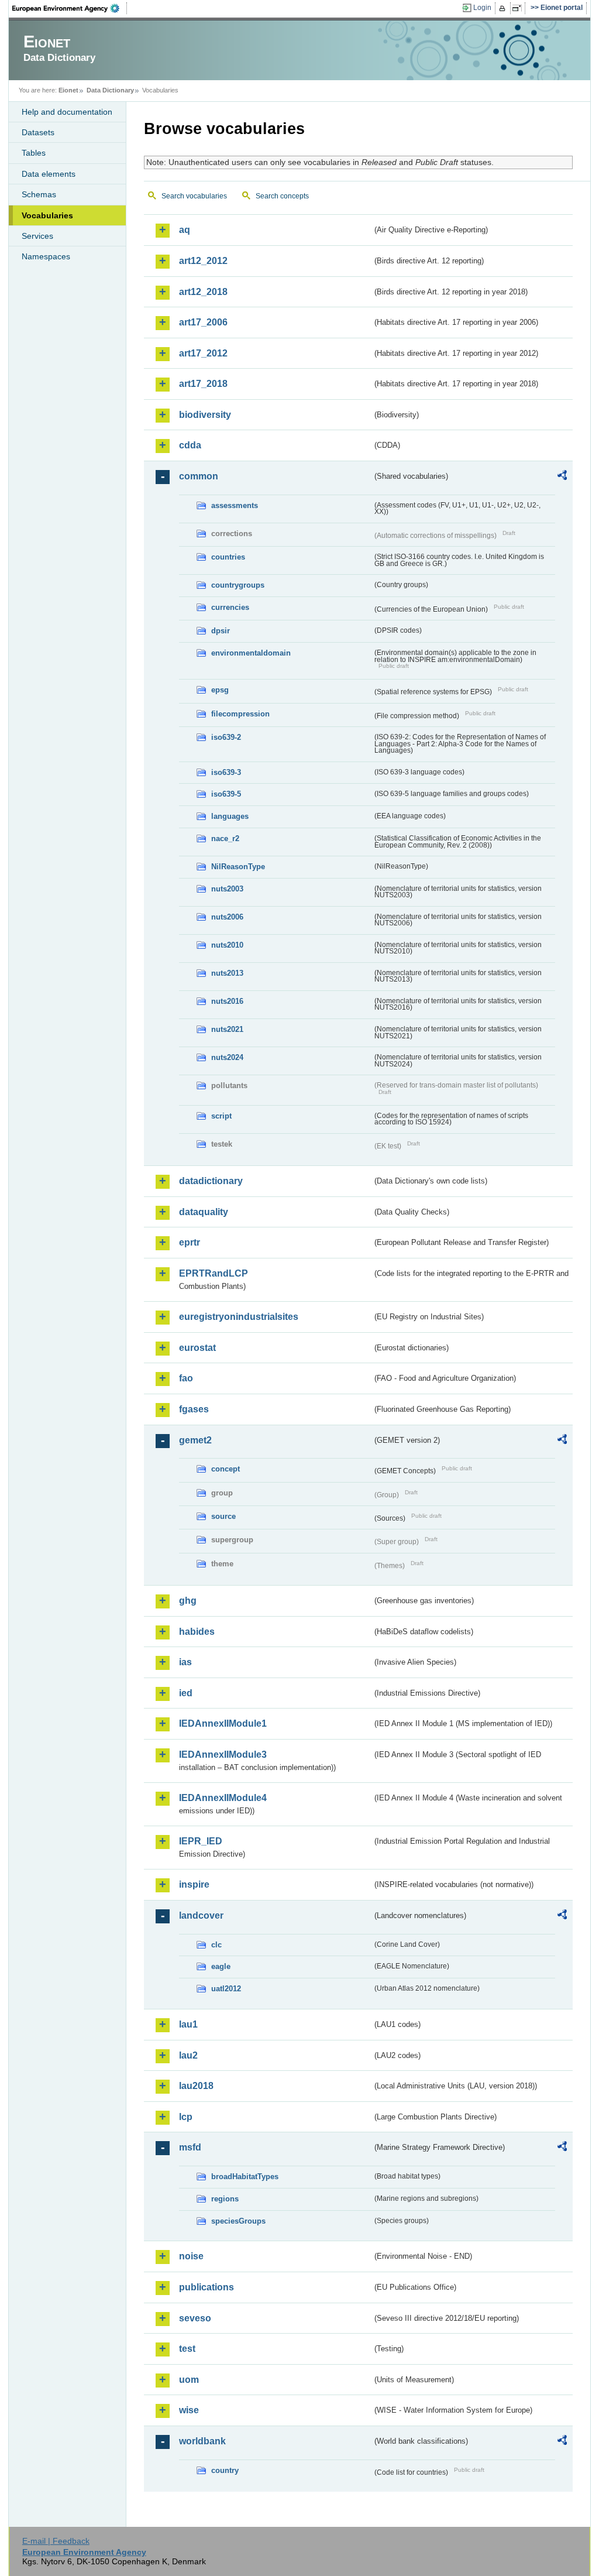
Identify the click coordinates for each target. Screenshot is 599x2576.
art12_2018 (203, 292)
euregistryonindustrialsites (239, 1317)
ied (186, 1693)
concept (226, 1469)
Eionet (68, 90)
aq (185, 230)
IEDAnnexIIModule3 (223, 1755)
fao (186, 1378)
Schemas (39, 194)
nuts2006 (227, 917)
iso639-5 (226, 794)
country (225, 2470)
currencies (230, 607)
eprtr (190, 1242)
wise (189, 2410)
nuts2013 (227, 973)
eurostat (197, 1348)
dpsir (221, 631)
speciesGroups (238, 2221)
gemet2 (195, 1440)
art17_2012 (203, 353)
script (221, 1116)
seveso (195, 2318)
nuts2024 (227, 1057)
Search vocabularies (194, 196)
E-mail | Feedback (56, 2541)
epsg (220, 690)
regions (225, 2199)
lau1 (188, 2024)
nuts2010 (227, 945)
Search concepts (282, 196)
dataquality (204, 1212)
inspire (194, 1884)
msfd (190, 2147)
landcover (201, 1915)
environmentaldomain (251, 653)
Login (482, 8)
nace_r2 (225, 838)
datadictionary (211, 1181)
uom (189, 2380)
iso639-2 (226, 737)
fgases (194, 1409)
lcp (186, 2117)
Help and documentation (67, 112)
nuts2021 (227, 1029)
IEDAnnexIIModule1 (223, 1723)
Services (37, 236)
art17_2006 (203, 322)
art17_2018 (203, 384)
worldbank (202, 2441)
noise (191, 2256)
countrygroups (238, 585)
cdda (190, 445)
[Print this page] (504, 8)
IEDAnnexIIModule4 (223, 1798)
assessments (235, 505)
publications (206, 2287)
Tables (34, 153)
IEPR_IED (201, 1841)
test (187, 2349)
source (223, 1516)
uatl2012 (226, 1989)
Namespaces (46, 256)
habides (197, 1632)
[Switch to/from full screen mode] (519, 8)
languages (230, 816)
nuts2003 (227, 889)
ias (185, 1662)
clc (216, 1945)
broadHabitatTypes (245, 2177)
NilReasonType (238, 867)
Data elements (49, 174)
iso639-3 (226, 772)
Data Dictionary (110, 90)
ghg (188, 1601)
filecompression (240, 714)
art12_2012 (203, 261)
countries (228, 557)
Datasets (38, 132)
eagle (221, 1966)
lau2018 (196, 2086)
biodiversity (205, 415)
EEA (70, 8)
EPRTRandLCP (214, 1273)
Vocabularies (47, 215)
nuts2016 (227, 1001)
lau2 (188, 2055)
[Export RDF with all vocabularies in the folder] (562, 477)
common (199, 476)
